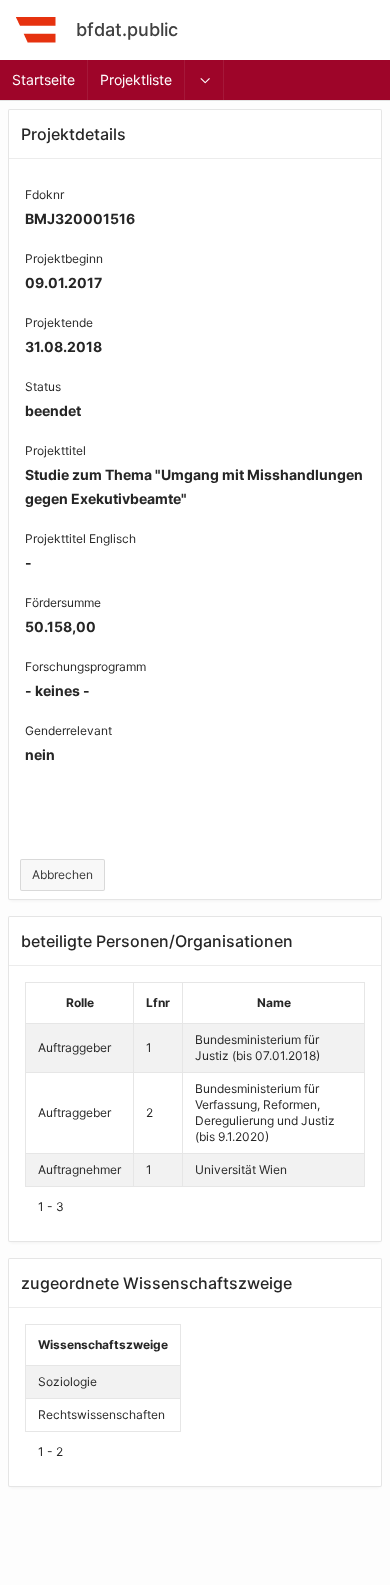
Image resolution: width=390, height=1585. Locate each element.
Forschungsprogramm (85, 666)
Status (43, 386)
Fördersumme (63, 602)
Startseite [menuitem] (43, 79)
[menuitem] (205, 80)
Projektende (59, 322)
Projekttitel (55, 450)
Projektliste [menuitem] (136, 79)
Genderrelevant (68, 730)
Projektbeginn (64, 258)
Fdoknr (44, 194)
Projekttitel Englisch (80, 538)
